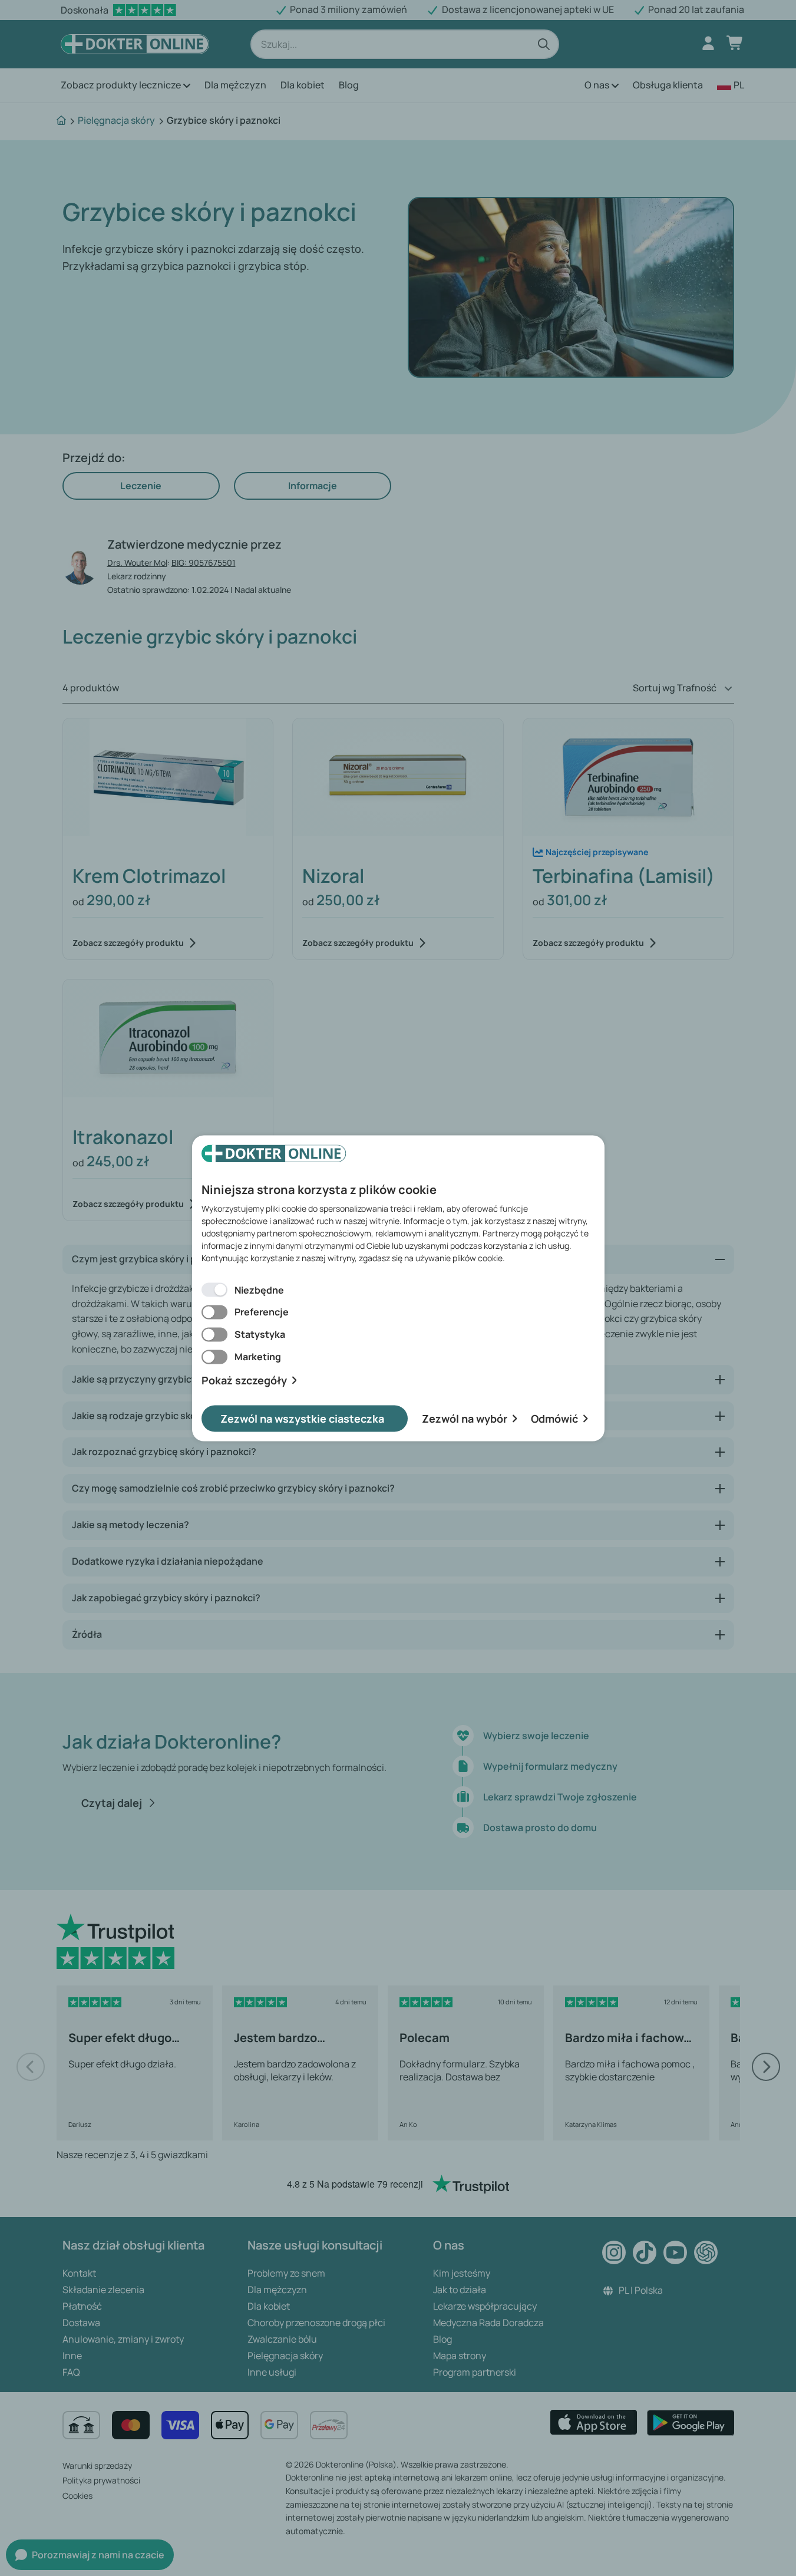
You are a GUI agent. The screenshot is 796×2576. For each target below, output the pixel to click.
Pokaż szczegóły (244, 1381)
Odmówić (554, 1418)
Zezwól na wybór (465, 1418)
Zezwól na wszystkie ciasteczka (302, 1418)
